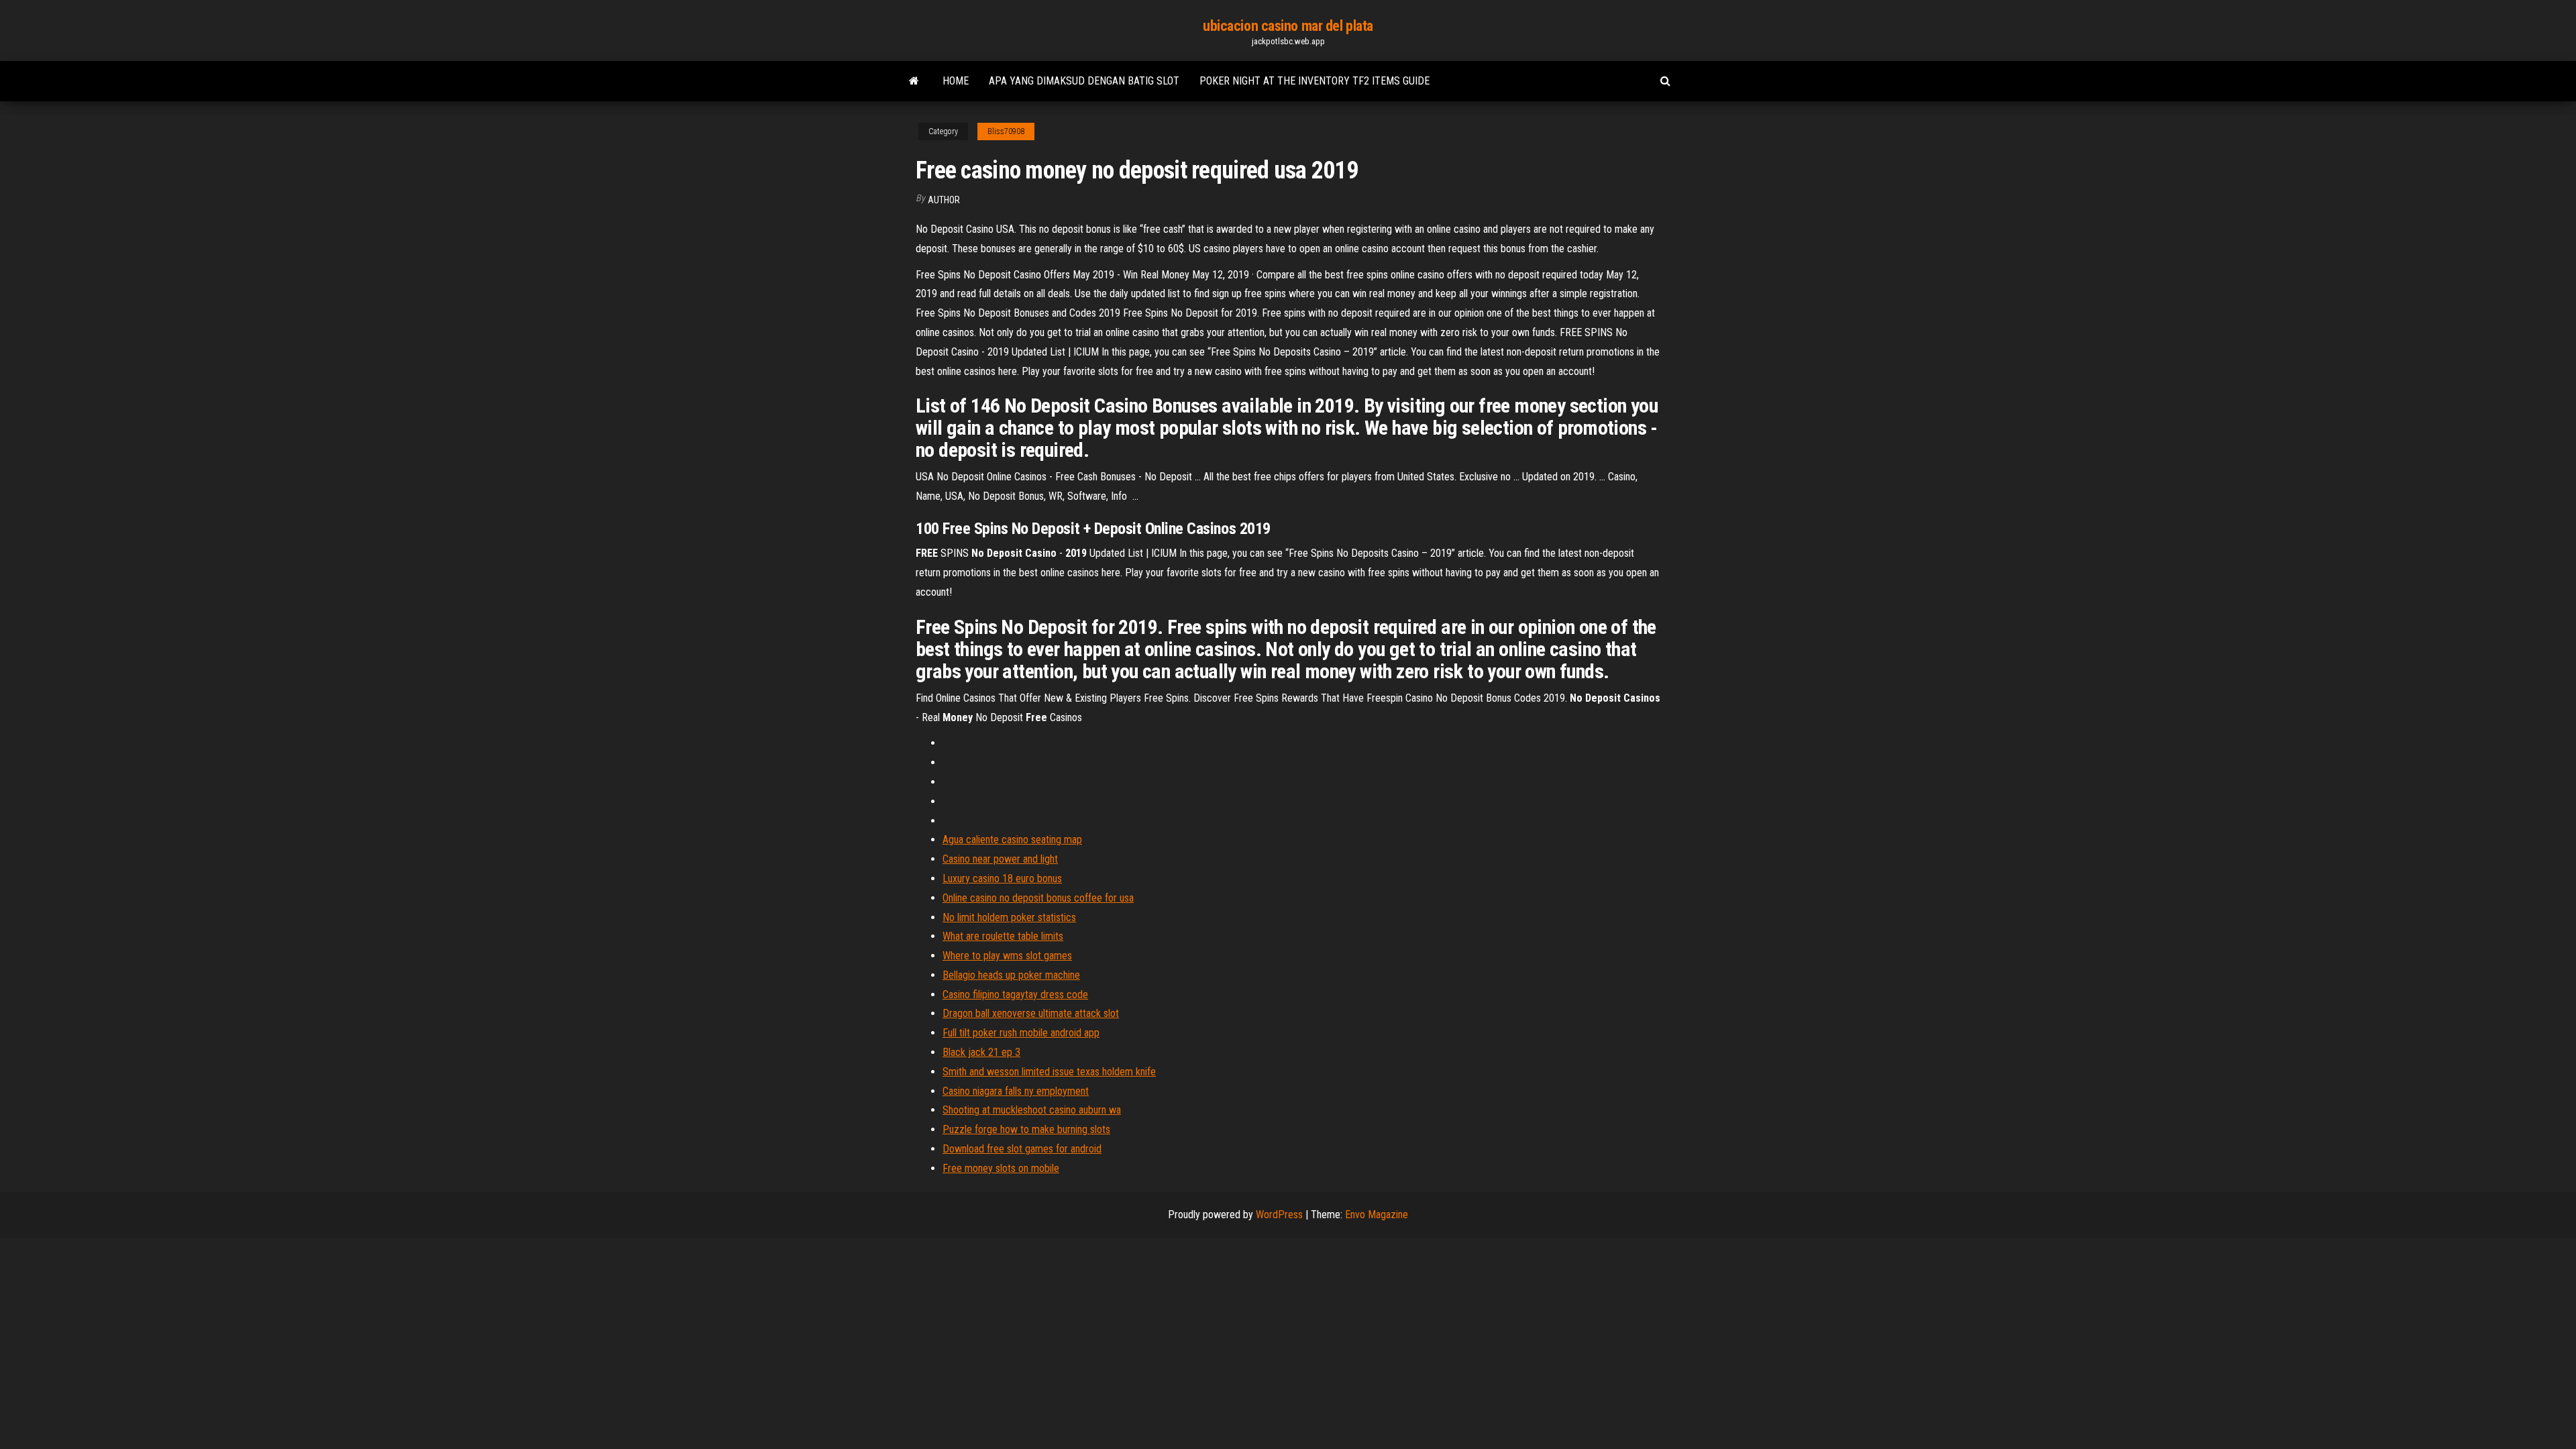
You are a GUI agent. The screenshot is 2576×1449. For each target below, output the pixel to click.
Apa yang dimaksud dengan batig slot (1084, 81)
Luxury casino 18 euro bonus (1002, 878)
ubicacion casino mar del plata (1288, 26)
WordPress (1279, 1215)
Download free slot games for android (1022, 1149)
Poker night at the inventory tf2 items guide (1314, 81)
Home (956, 81)
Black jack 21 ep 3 (981, 1052)
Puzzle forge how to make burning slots (1026, 1129)
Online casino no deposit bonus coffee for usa (1038, 898)
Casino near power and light (1000, 859)
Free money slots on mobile (1001, 1168)
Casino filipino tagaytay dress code (1015, 995)
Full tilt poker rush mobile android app (1021, 1033)
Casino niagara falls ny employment (1016, 1091)
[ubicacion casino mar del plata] (914, 81)
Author (944, 200)
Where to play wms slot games (1007, 956)
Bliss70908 (1006, 131)
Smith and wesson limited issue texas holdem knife (1049, 1072)
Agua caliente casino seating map (1012, 840)
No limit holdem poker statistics (1009, 917)
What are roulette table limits (1003, 936)
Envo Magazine (1377, 1215)
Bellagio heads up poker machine (1011, 975)
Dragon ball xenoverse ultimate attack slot (1031, 1013)
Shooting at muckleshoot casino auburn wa (1032, 1110)
